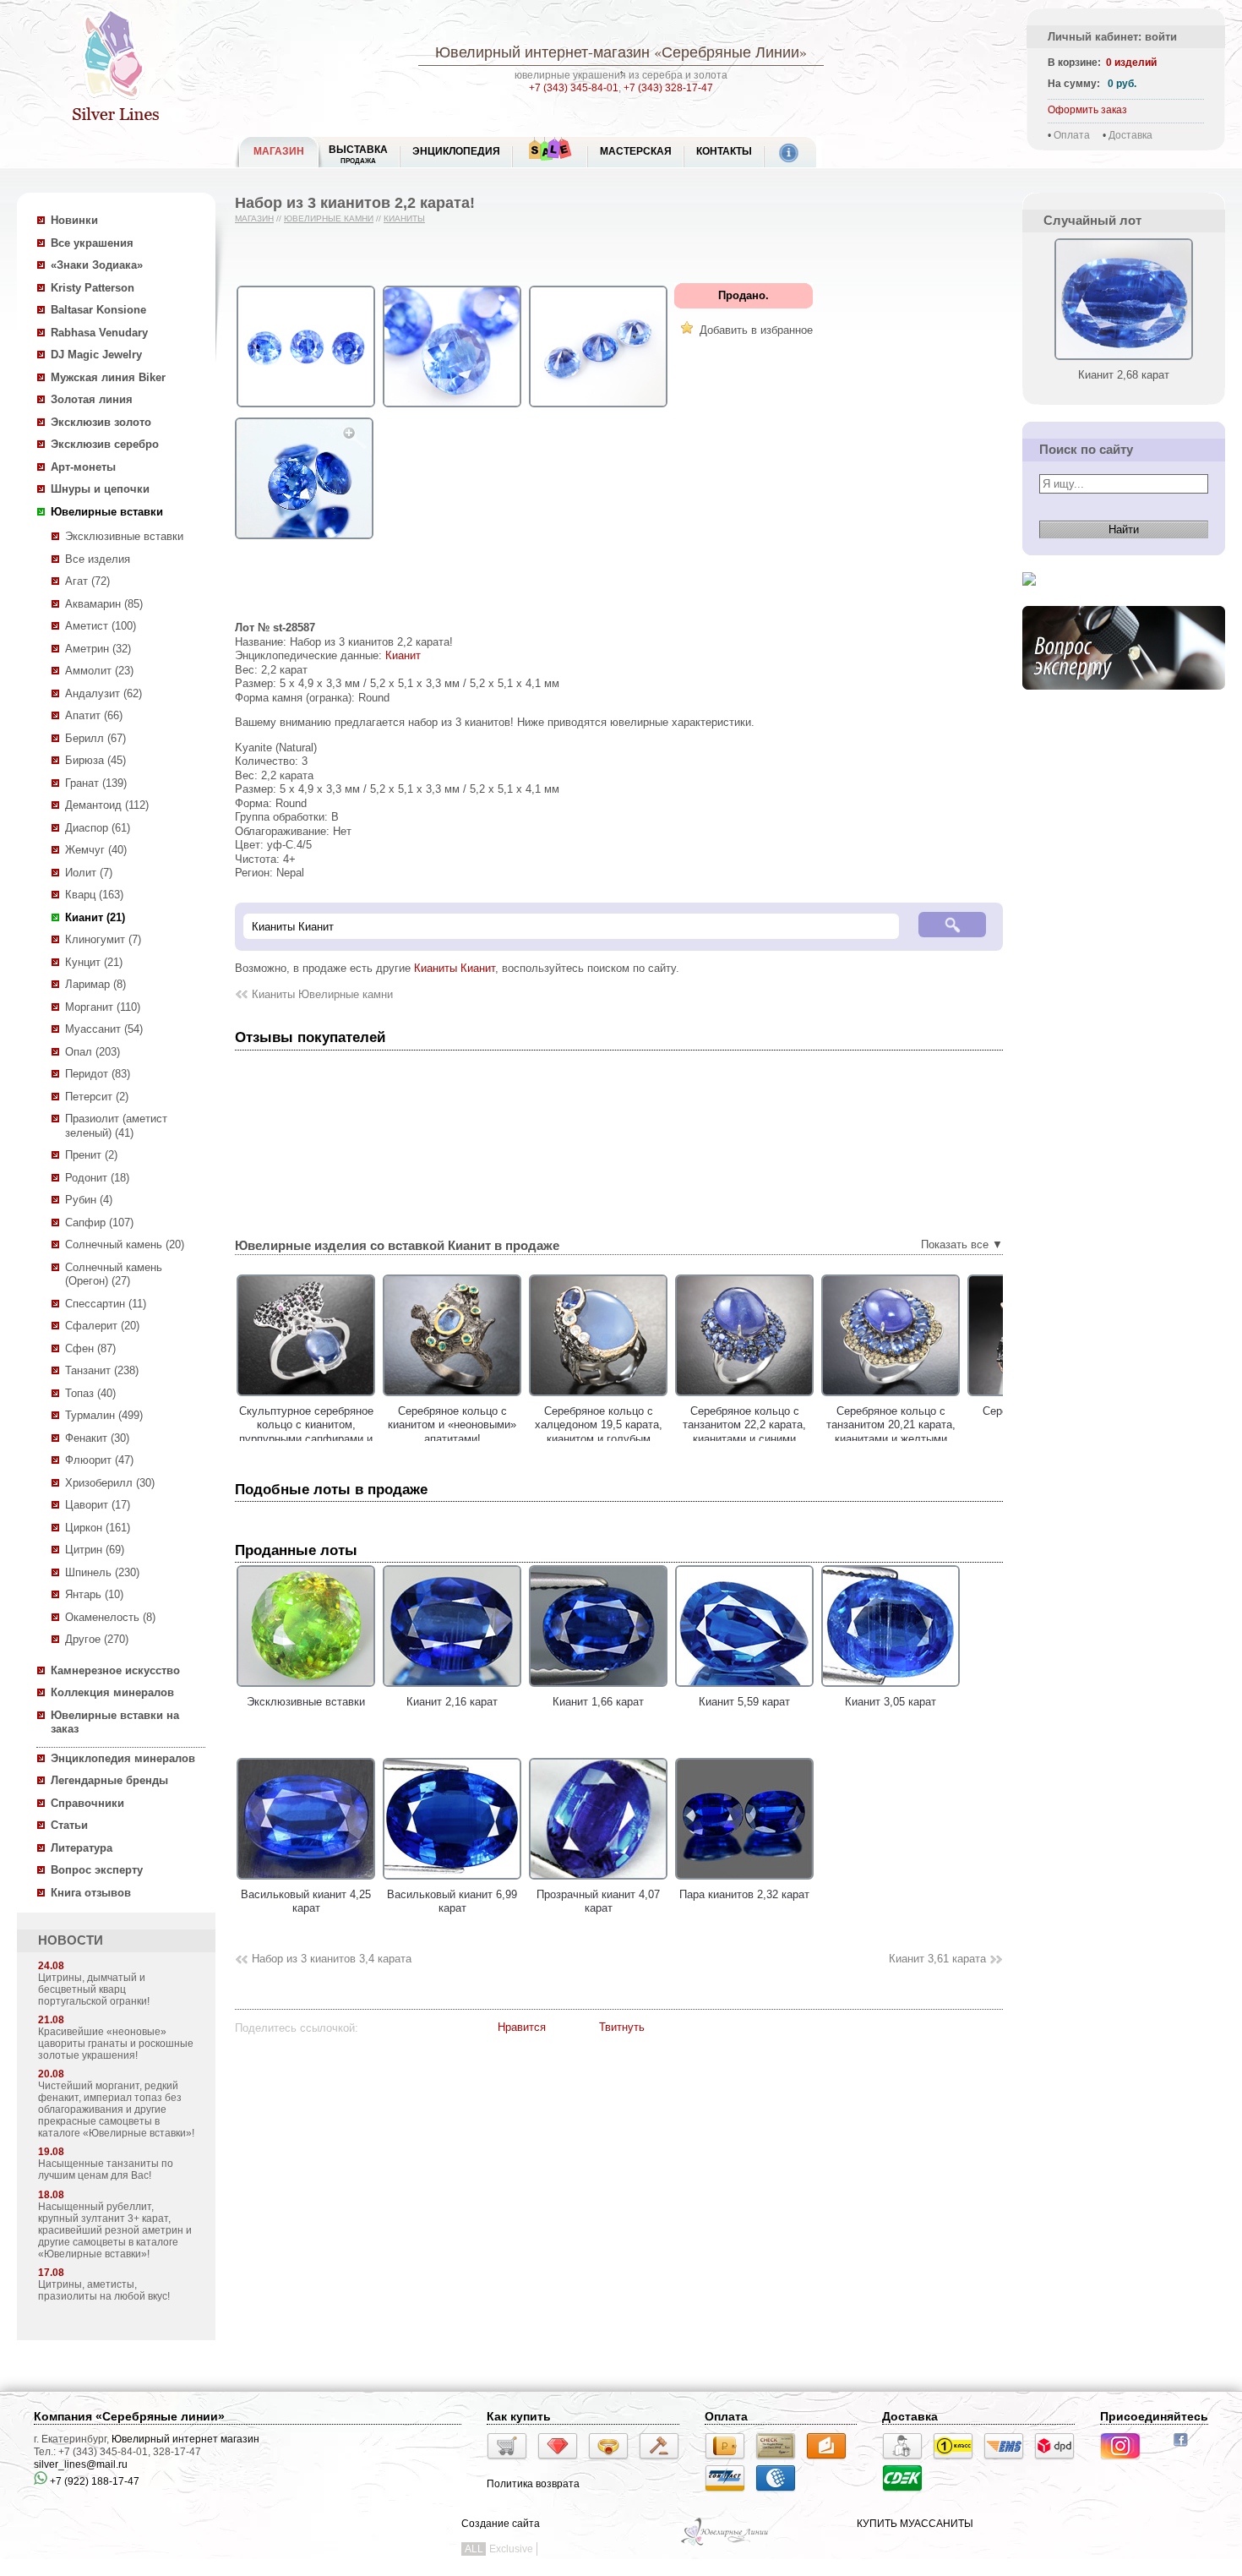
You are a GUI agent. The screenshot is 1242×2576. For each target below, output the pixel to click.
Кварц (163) (94, 895)
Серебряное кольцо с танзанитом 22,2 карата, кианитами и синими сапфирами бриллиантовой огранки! (745, 1439)
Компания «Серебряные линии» (129, 2416)
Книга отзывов (91, 1893)
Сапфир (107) (99, 1223)
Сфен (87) (90, 1348)
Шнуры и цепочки (100, 489)
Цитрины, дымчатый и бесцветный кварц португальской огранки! (94, 1989)
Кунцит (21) (94, 962)
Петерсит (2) (97, 1097)
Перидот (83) (98, 1074)
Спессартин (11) (106, 1304)
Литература (82, 1848)
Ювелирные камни (329, 218)
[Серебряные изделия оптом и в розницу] (725, 2544)
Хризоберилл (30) (110, 1483)
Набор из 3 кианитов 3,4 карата (332, 1959)
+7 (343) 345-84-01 (574, 88)
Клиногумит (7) (103, 939)
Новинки (74, 220)
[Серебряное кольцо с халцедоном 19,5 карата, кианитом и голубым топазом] (598, 1397)
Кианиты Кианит (455, 968)
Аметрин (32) (98, 649)
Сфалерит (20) (102, 1326)
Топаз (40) (90, 1393)
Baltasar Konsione (98, 310)
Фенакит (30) (97, 1438)
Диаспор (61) (98, 828)
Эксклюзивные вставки (124, 536)
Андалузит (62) (103, 693)
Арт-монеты (83, 467)
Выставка (358, 154)
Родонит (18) (97, 1178)
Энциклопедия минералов (123, 1758)
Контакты (724, 151)
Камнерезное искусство (115, 1670)
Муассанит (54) (104, 1029)
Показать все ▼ (962, 1244)
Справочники (87, 1803)
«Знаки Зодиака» (97, 265)
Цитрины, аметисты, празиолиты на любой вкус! (104, 2290)
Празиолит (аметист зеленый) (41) (116, 1126)
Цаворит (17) (98, 1505)
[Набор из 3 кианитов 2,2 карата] (306, 408)
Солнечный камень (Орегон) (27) (114, 1274)
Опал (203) (93, 1052)
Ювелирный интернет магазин (185, 2439)
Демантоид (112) (107, 805)
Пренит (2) (91, 1155)
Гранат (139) (96, 783)
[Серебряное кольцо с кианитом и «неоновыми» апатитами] (452, 1397)
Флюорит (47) (99, 1460)
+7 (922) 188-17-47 (93, 2481)
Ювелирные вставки (107, 512)
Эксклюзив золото (101, 422)
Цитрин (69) (95, 1550)
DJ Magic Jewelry (96, 355)
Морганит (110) (103, 1007)
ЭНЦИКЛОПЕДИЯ (456, 151)
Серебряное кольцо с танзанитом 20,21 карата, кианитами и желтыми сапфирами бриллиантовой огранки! (891, 1439)
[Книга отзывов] (1029, 599)
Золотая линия (92, 399)
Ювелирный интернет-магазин (542, 52)
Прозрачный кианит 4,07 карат (598, 1901)
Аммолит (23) (99, 671)
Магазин (254, 218)
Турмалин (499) (104, 1415)
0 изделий (1131, 63)
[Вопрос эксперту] (1124, 703)
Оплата (1072, 135)
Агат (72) (87, 581)
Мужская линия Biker (108, 377)
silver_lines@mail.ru (81, 2464)
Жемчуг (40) (96, 850)
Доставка (1130, 135)
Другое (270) (97, 1639)
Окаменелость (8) (110, 1617)
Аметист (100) (101, 626)
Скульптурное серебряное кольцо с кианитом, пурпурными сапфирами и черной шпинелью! (306, 1432)
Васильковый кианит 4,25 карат (306, 1901)
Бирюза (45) (95, 760)
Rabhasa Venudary (99, 333)
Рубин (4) (89, 1200)
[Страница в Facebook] (1186, 2448)
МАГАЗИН (279, 151)
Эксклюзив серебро (105, 444)
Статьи (69, 1825)
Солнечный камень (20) (125, 1244)
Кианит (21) (95, 917)
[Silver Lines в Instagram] (1125, 2462)
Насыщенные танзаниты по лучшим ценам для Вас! (106, 2169)
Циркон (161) (98, 1528)
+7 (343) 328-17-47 (668, 88)
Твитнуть (622, 2027)
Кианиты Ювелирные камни (322, 994)
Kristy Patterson (93, 288)
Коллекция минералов (112, 1692)
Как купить (519, 2416)
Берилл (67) (95, 738)
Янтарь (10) (94, 1594)
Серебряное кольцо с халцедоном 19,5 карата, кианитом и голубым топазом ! (599, 1432)
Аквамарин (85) (104, 604)
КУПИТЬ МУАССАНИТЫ (915, 2524)
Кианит (403, 655)
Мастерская (636, 151)
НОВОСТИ (71, 1940)
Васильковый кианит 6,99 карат (452, 1901)
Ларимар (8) (95, 984)
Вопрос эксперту (97, 1870)
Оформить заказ (1087, 110)
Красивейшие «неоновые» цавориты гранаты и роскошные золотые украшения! (116, 2044)
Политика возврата (533, 2484)
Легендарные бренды (109, 1780)
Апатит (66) (94, 715)
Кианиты (404, 218)
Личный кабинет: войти (1112, 37)
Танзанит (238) (102, 1370)
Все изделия (98, 559)
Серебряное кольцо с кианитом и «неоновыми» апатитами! (452, 1425)
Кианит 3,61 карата (937, 1959)
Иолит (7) (89, 873)
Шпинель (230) (102, 1572)
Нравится (522, 2027)
